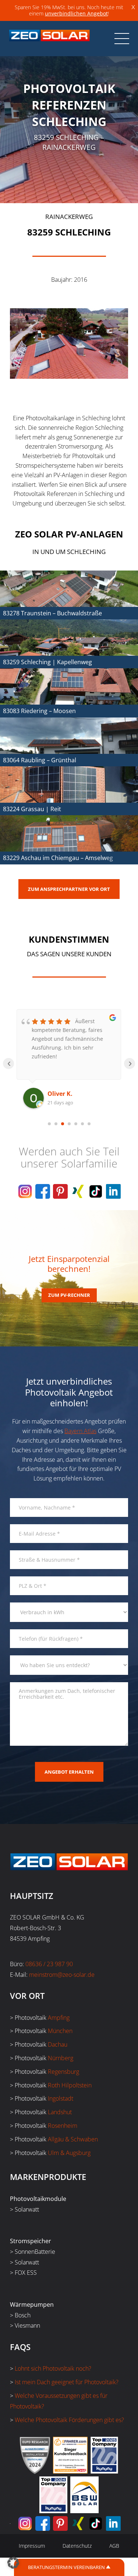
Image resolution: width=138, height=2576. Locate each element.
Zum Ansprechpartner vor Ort (69, 889)
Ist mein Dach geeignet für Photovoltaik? (67, 2382)
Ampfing (59, 2018)
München (60, 2031)
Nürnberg (61, 2058)
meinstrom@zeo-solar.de (62, 1975)
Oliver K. (60, 1094)
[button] (13, 2563)
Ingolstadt (61, 2098)
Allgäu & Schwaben (73, 2139)
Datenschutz (77, 2546)
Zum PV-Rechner (69, 1295)
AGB (114, 2546)
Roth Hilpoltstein (70, 2085)
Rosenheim (63, 2126)
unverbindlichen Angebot (76, 13)
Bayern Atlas (80, 1431)
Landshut (60, 2112)
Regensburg (63, 2072)
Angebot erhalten (69, 1772)
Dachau (58, 2044)
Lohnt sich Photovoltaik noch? (53, 2368)
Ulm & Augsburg (69, 2153)
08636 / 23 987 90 (49, 1964)
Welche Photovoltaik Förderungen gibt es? (69, 2420)
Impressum (32, 2546)
